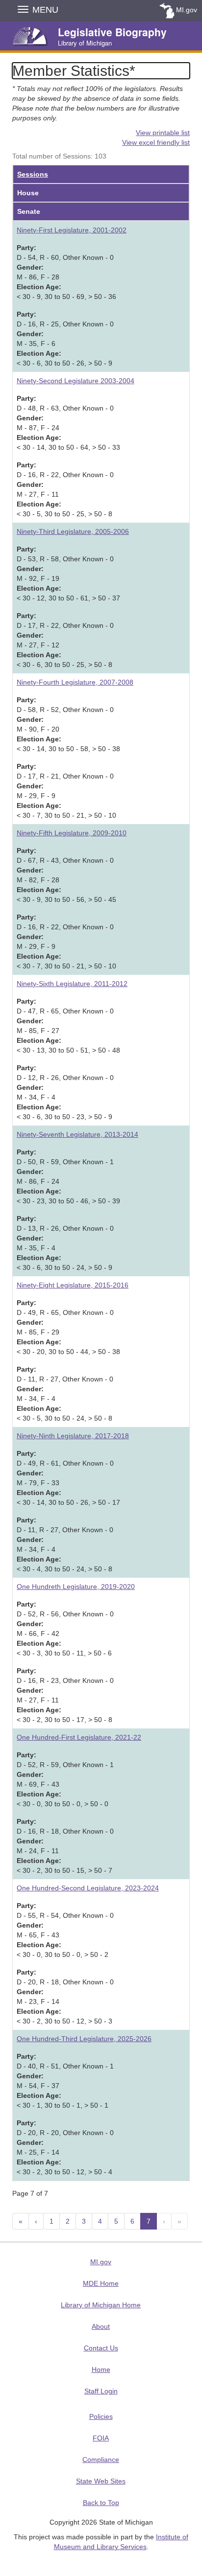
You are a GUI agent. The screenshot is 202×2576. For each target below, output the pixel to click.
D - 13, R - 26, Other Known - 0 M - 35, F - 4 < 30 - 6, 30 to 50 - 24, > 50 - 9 (65, 1243)
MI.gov (187, 10)
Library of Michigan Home (101, 2305)
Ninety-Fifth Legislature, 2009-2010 (72, 833)
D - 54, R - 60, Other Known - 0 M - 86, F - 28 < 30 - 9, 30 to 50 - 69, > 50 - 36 (66, 272)
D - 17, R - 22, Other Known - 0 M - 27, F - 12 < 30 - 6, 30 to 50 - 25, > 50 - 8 (65, 640)
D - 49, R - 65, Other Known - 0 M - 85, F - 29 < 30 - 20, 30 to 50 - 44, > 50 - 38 (68, 1327)
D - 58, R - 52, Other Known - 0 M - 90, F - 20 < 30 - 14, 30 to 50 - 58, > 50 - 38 (68, 724)
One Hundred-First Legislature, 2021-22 (79, 1737)
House (28, 193)
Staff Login (101, 2391)
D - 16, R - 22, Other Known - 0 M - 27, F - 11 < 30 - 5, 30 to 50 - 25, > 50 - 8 (65, 489)
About (101, 2326)
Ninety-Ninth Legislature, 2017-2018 (73, 1436)
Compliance (101, 2460)
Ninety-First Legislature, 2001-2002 (72, 230)
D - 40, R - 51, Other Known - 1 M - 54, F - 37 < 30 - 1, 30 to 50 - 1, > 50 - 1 (65, 2081)
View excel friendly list (156, 142)
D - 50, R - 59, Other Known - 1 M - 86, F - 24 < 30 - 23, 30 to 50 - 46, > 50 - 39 (68, 1176)
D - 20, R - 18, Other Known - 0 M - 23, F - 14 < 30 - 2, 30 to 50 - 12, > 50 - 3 (65, 1997)
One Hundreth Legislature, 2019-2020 (76, 1587)
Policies (101, 2416)
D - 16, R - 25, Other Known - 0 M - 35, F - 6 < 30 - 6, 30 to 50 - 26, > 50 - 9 (65, 339)
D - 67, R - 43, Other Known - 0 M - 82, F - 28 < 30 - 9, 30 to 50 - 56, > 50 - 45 (66, 875)
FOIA (101, 2438)
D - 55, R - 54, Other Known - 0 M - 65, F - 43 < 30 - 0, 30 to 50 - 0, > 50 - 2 (65, 1930)
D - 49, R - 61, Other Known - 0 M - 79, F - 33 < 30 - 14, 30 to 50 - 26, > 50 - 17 (68, 1478)
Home (101, 2369)
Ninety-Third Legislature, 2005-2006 (73, 531)
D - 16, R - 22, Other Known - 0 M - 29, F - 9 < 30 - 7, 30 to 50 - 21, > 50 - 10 (66, 942)
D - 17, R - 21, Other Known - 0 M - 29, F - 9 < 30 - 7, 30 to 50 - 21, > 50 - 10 (66, 791)
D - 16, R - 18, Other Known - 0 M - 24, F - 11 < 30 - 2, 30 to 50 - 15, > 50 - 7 (65, 1846)
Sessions (33, 174)
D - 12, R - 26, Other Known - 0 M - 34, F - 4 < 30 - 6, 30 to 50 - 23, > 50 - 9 (65, 1092)
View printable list (163, 133)
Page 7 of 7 (30, 2193)
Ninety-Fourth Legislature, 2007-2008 (75, 682)
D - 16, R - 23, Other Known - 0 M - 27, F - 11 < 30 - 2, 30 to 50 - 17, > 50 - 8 (65, 1695)
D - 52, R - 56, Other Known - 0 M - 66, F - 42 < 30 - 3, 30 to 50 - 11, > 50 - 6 (65, 1629)
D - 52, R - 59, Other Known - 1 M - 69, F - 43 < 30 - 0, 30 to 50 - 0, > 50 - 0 (65, 1779)
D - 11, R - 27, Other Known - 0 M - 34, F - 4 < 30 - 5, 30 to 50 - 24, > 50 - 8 (65, 1394)
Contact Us (101, 2348)
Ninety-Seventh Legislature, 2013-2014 (77, 1134)
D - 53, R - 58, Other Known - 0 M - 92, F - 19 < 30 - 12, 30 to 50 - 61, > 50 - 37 (68, 574)
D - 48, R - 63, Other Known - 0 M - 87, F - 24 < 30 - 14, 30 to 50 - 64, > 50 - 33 (68, 423)
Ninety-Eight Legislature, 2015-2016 (73, 1285)
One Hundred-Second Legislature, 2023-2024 (88, 1888)
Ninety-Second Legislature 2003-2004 (76, 381)
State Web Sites (101, 2481)
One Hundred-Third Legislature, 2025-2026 (84, 2039)
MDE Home (101, 2283)
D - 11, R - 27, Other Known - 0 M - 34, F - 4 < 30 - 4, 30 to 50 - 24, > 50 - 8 (65, 1544)
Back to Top (101, 2503)
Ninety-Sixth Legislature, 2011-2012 (72, 984)
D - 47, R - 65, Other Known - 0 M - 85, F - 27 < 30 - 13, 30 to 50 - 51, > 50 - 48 (68, 1026)
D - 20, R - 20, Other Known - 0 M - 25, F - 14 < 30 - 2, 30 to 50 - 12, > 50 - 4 (65, 2147)
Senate (29, 211)
